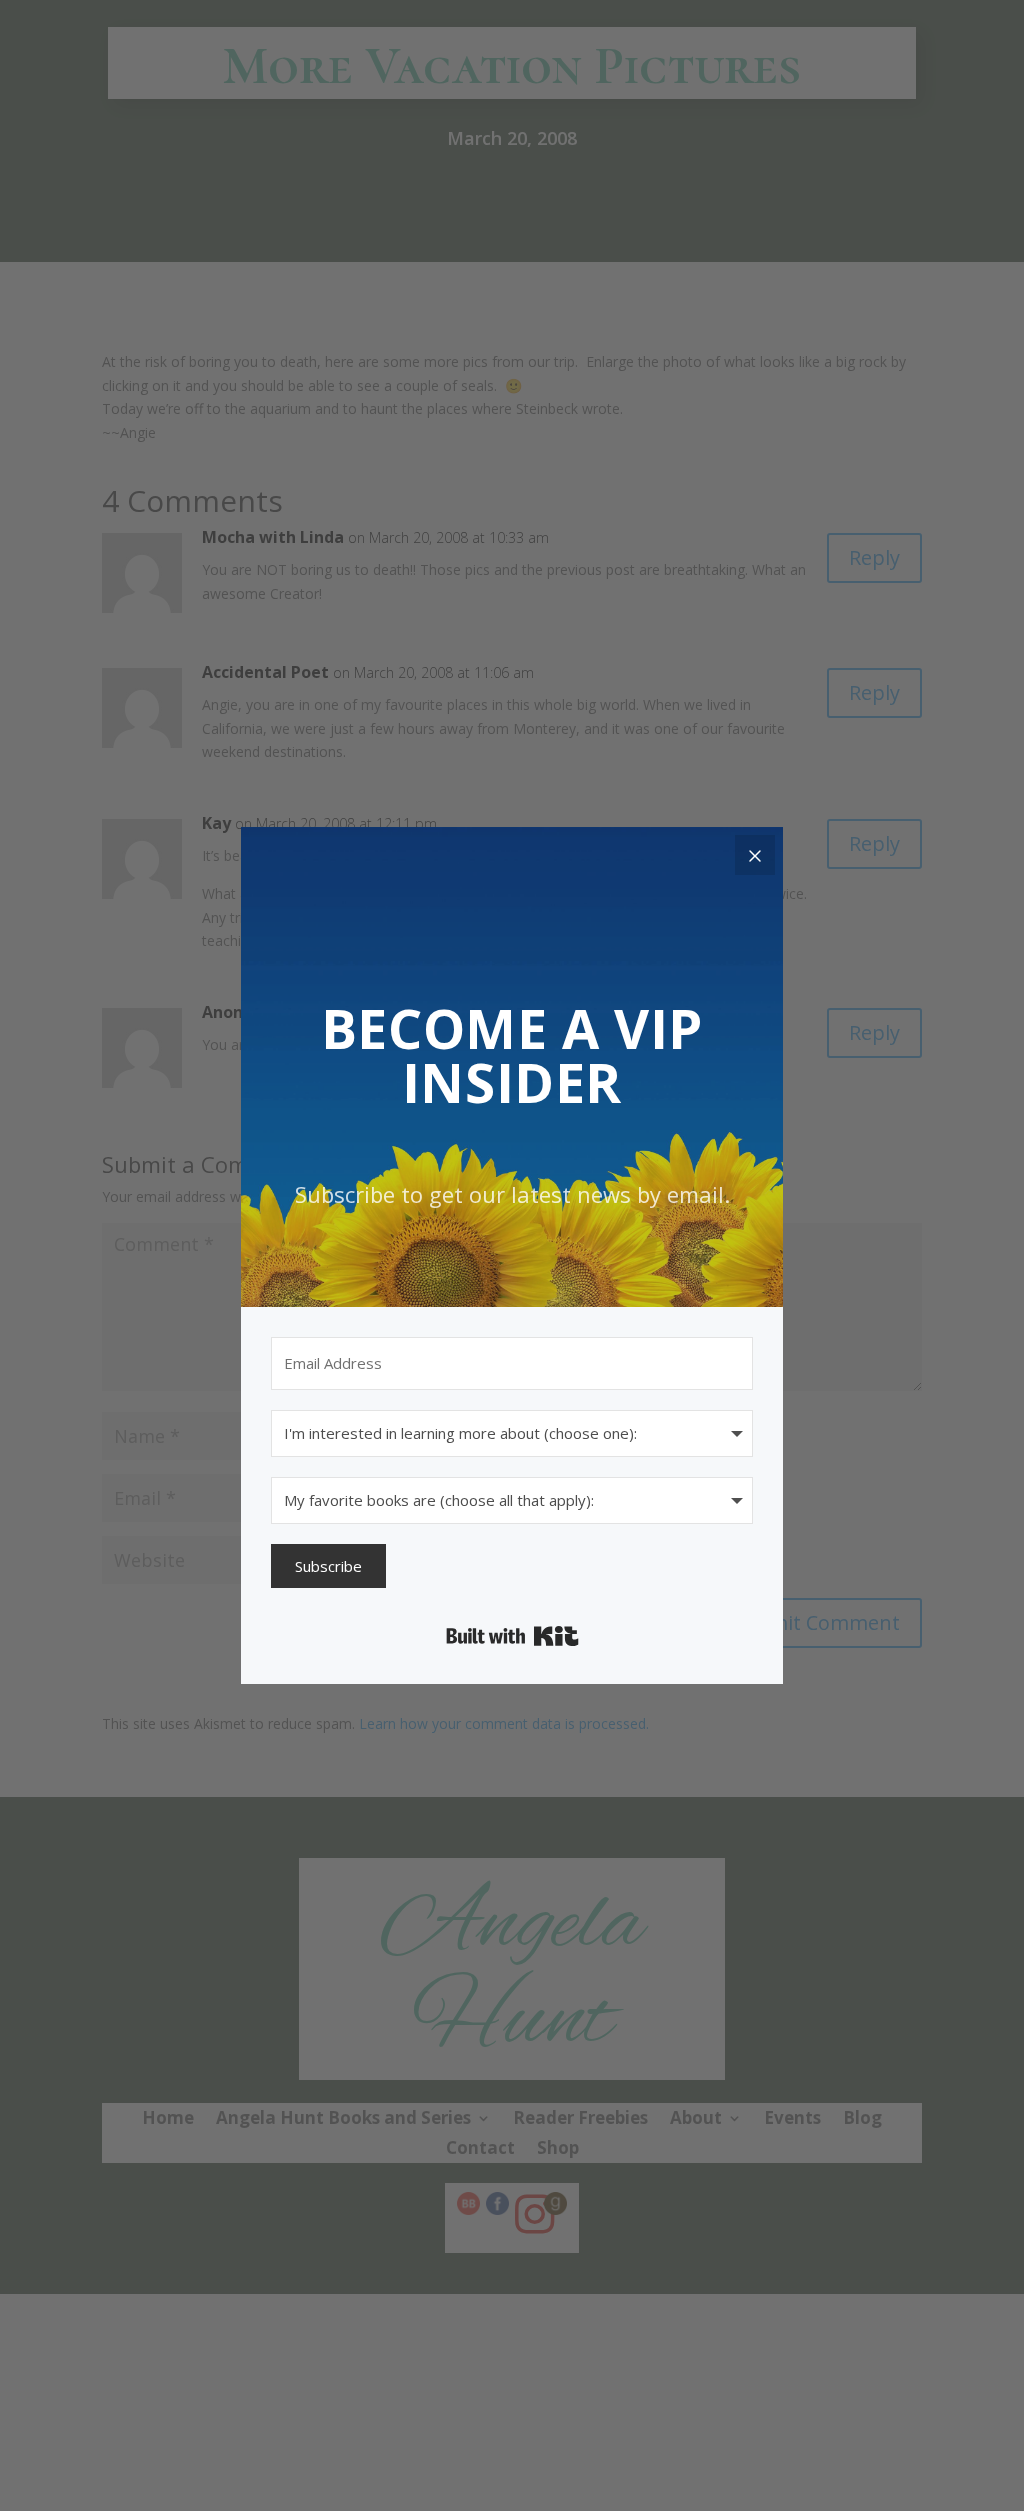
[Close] (755, 855)
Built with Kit (512, 1636)
